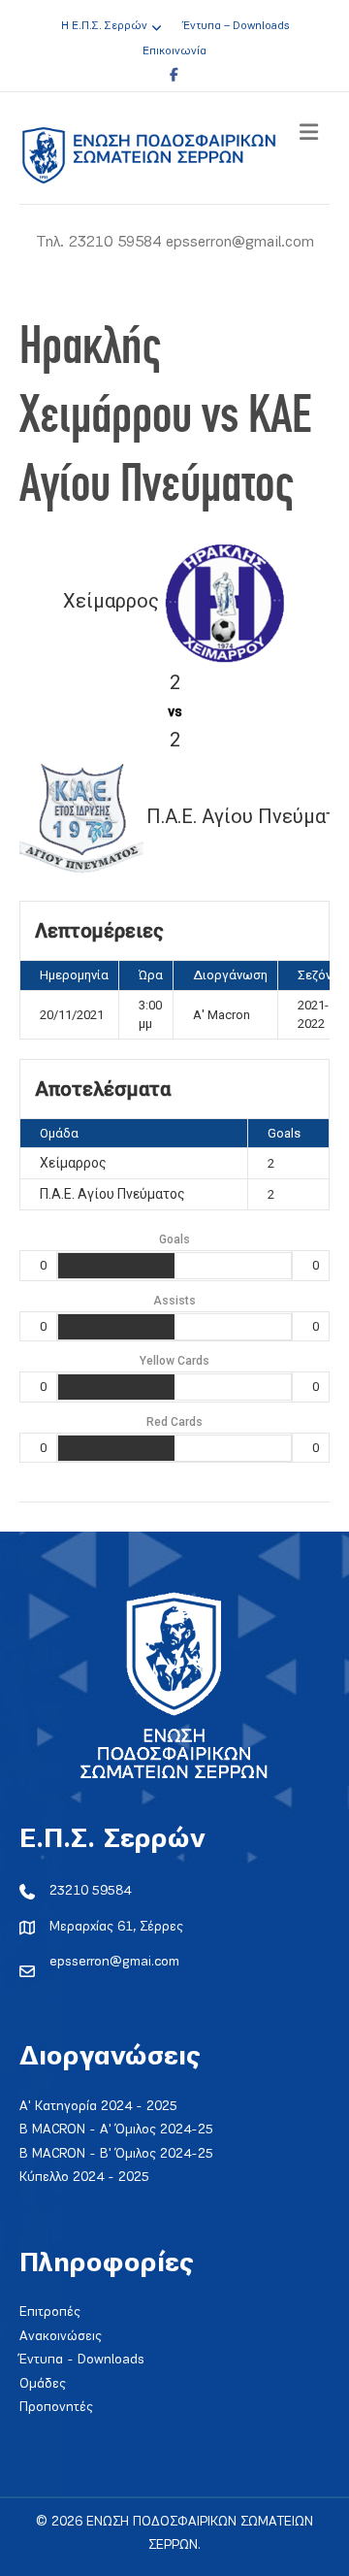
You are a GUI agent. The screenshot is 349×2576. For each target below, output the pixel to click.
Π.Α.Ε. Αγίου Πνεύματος (112, 1194)
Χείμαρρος (73, 1163)
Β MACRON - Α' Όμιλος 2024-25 (116, 2130)
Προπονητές (56, 2408)
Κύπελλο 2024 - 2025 (84, 2178)
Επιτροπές (50, 2312)
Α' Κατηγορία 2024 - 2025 (98, 2107)
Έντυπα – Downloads (236, 26)
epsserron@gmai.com (114, 1962)
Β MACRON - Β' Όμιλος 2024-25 (116, 2154)
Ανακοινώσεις (61, 2337)
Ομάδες (43, 2384)
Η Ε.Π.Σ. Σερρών (104, 26)
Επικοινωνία (174, 51)
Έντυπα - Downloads (82, 2360)
